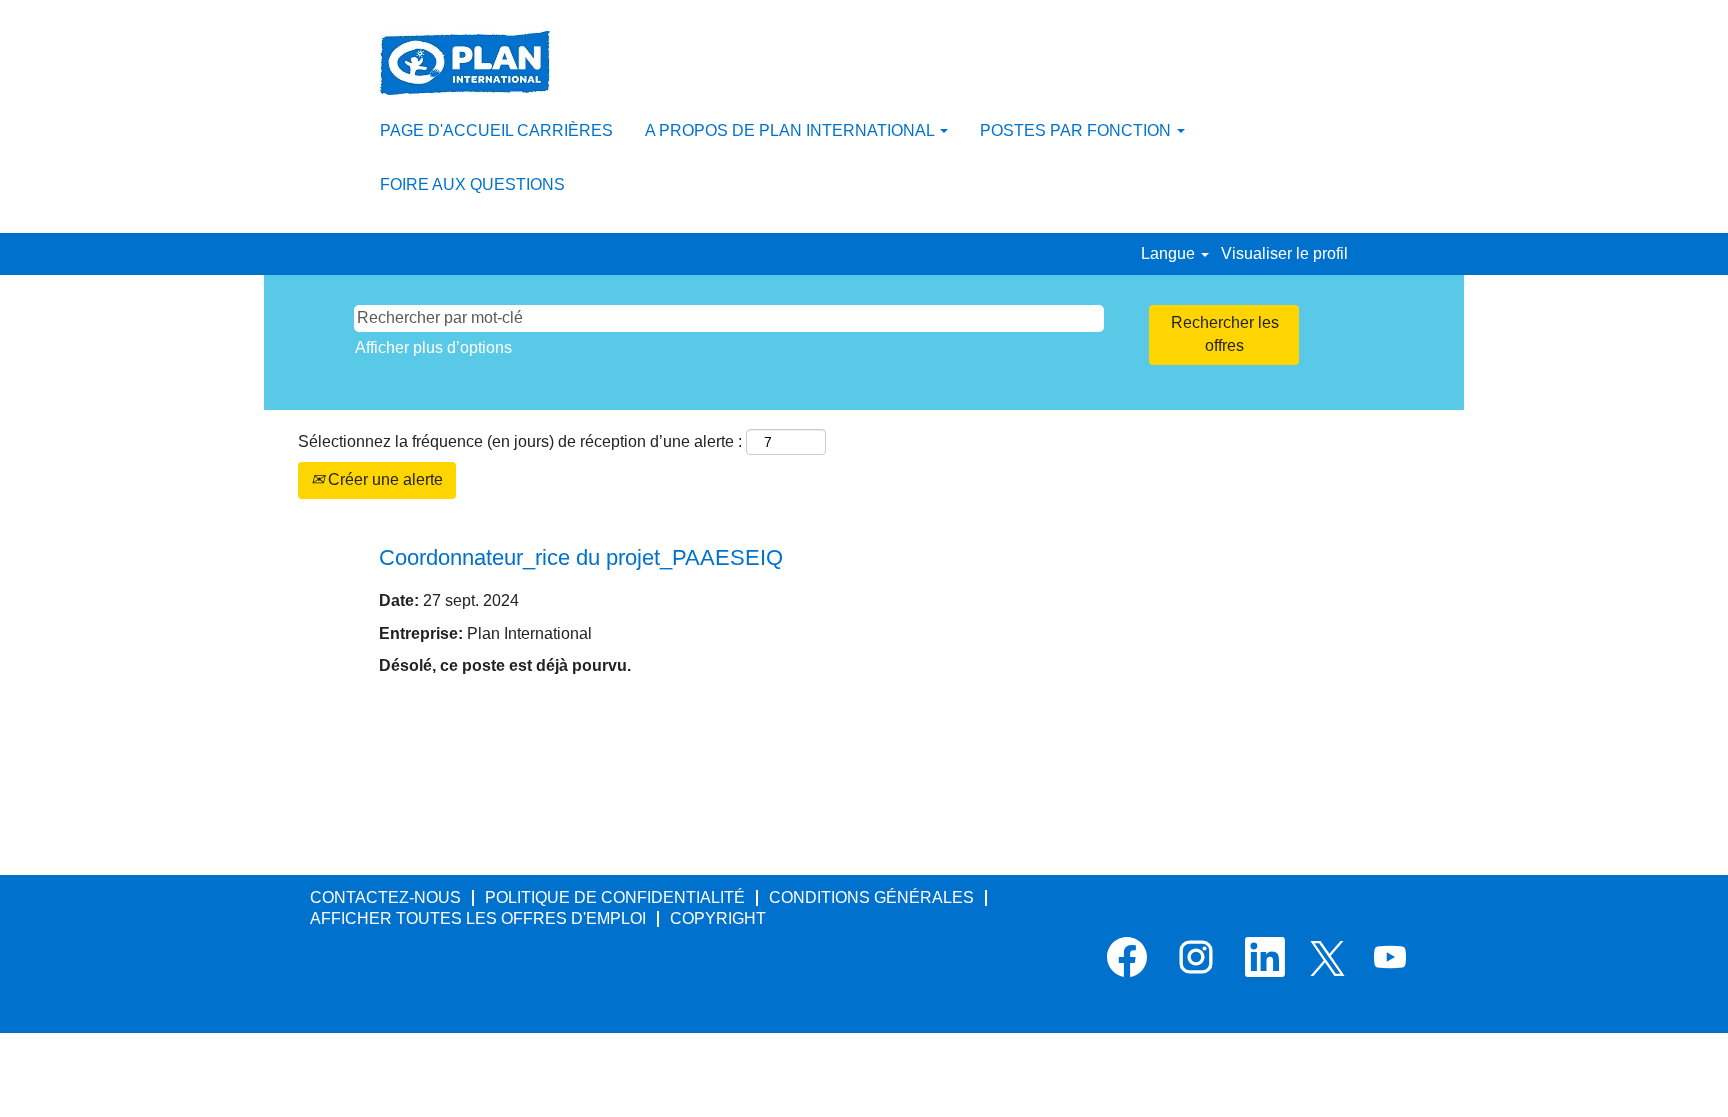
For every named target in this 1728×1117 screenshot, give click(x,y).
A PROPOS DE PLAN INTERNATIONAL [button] (791, 130)
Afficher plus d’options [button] (433, 347)
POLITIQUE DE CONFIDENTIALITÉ (615, 897)
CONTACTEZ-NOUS (385, 897)
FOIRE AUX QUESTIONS (472, 184)
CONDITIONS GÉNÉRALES (871, 897)
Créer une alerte (383, 479)
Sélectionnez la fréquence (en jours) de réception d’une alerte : (520, 441)
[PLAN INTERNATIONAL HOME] (465, 63)
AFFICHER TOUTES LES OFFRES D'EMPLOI (478, 918)
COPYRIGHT (718, 918)
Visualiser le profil (1284, 253)
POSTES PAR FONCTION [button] (1077, 130)
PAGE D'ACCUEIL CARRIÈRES (496, 130)
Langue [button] (1170, 253)
